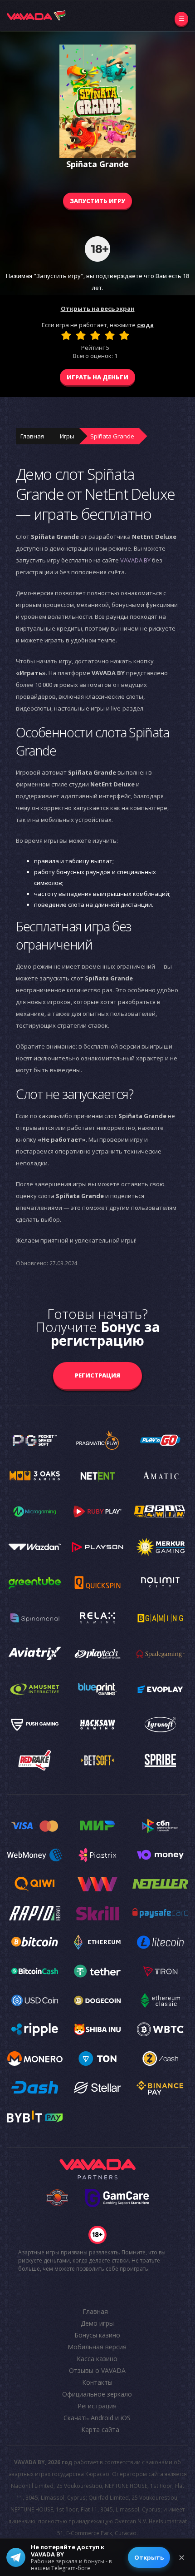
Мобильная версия (97, 2347)
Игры (67, 436)
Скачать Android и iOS (97, 2418)
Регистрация (97, 1375)
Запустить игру (97, 201)
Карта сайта (100, 2429)
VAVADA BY (135, 560)
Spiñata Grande (112, 436)
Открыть (149, 2557)
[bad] (66, 335)
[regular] (95, 335)
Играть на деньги (97, 377)
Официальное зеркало (97, 2394)
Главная (32, 436)
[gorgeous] (124, 335)
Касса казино (97, 2359)
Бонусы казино (97, 2335)
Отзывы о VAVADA (97, 2370)
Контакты (97, 2382)
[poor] (81, 335)
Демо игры (97, 2323)
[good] (110, 335)
